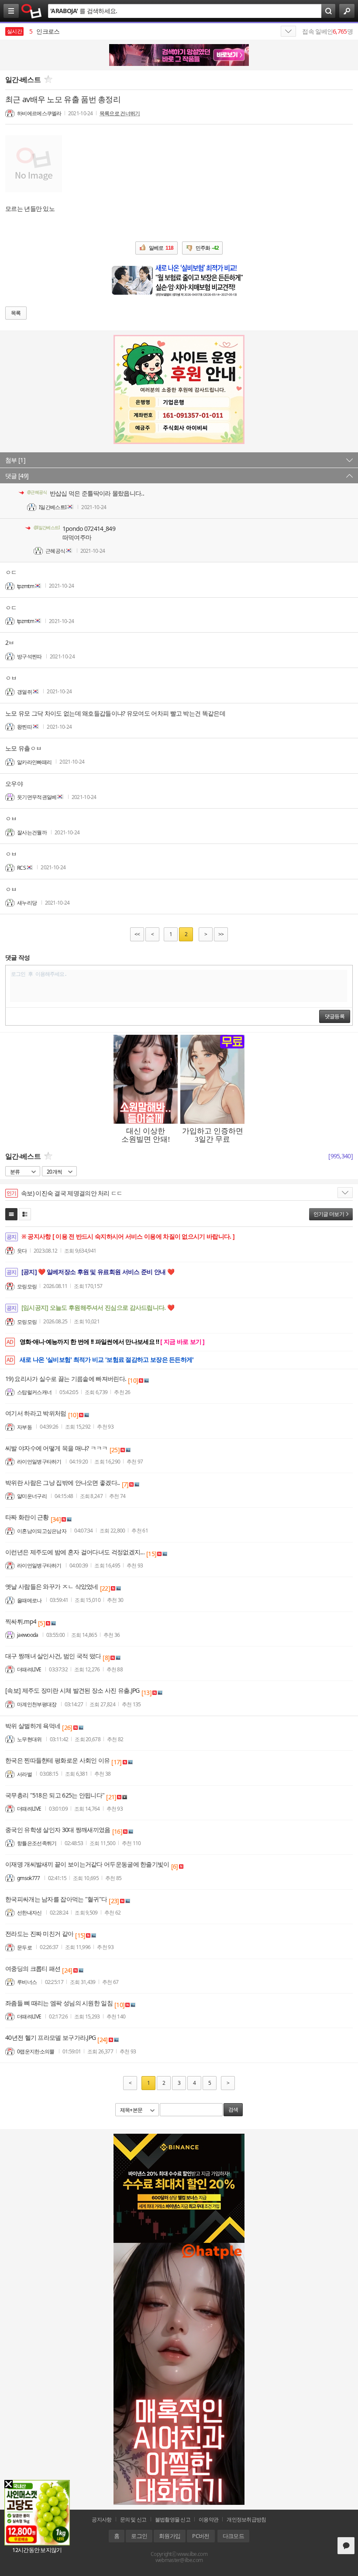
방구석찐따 (29, 656)
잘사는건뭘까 (32, 832)
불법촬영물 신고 (173, 2519)
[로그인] (347, 11)
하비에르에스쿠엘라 (39, 113)
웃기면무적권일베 (37, 797)
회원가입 (170, 2536)
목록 (16, 313)
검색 (233, 2110)
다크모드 (233, 2536)
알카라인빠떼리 (34, 762)
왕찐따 (24, 727)
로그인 (139, 2536)
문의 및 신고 (133, 2519)
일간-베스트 (23, 79)
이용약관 (208, 2519)
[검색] (328, 11)
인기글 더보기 (329, 1214)
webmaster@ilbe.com (179, 2560)
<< (137, 934)
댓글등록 (335, 1016)
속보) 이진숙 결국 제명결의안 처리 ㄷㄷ (72, 1193)
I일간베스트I (53, 507)
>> (221, 934)
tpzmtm (26, 586)
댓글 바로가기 (346, 2546)
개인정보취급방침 (246, 2519)
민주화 (207, 248)
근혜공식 (55, 551)
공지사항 (102, 2519)
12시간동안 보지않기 (37, 2550)
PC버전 (201, 2536)
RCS (21, 867)
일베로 (161, 248)
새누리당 (27, 903)
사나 (39, 31)
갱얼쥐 (24, 691)
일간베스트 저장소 (32, 11)
